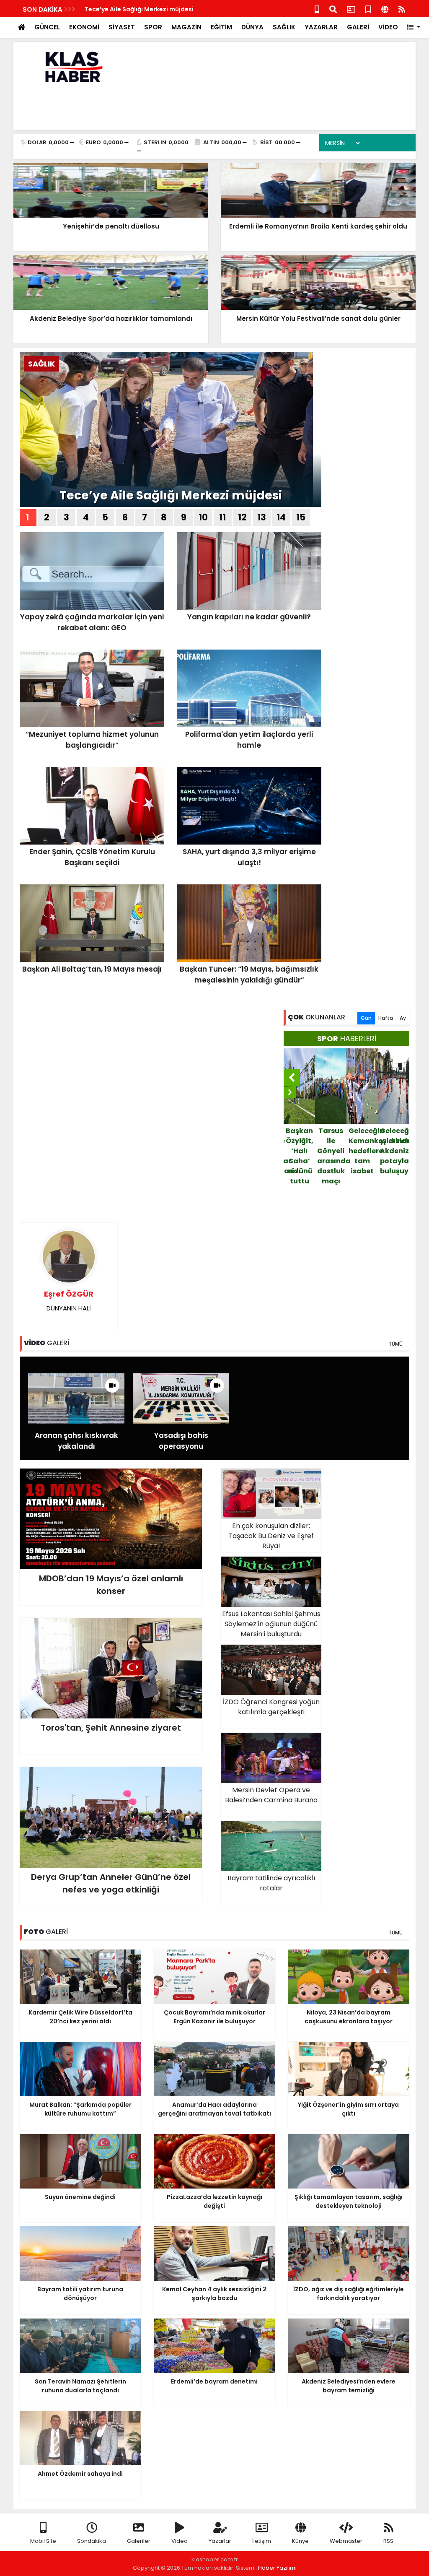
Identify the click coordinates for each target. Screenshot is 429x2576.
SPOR (153, 27)
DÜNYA (252, 27)
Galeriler (139, 2541)
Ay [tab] (403, 1018)
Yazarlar (220, 2541)
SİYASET (122, 27)
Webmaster (346, 2541)
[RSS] (402, 9)
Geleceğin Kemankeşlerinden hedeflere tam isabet (332, 1151)
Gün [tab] (366, 1018)
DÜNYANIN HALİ (69, 1301)
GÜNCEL (47, 27)
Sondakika (92, 2541)
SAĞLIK (284, 27)
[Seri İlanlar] (368, 9)
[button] (414, 27)
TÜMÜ (395, 1344)
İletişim (262, 2541)
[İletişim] (351, 9)
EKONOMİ (84, 27)
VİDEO (388, 27)
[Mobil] (317, 9)
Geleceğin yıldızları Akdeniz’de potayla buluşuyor (363, 1151)
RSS (388, 2541)
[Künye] (385, 9)
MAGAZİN (186, 27)
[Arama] (333, 9)
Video (180, 2541)
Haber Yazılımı (277, 2568)
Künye (300, 2541)
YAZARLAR (321, 27)
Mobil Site (43, 2541)
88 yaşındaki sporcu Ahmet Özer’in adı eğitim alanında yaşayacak (395, 1171)
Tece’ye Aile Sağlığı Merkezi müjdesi (139, 9)
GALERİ (358, 27)
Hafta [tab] (386, 1018)
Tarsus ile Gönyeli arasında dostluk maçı (300, 1156)
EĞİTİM (221, 27)
